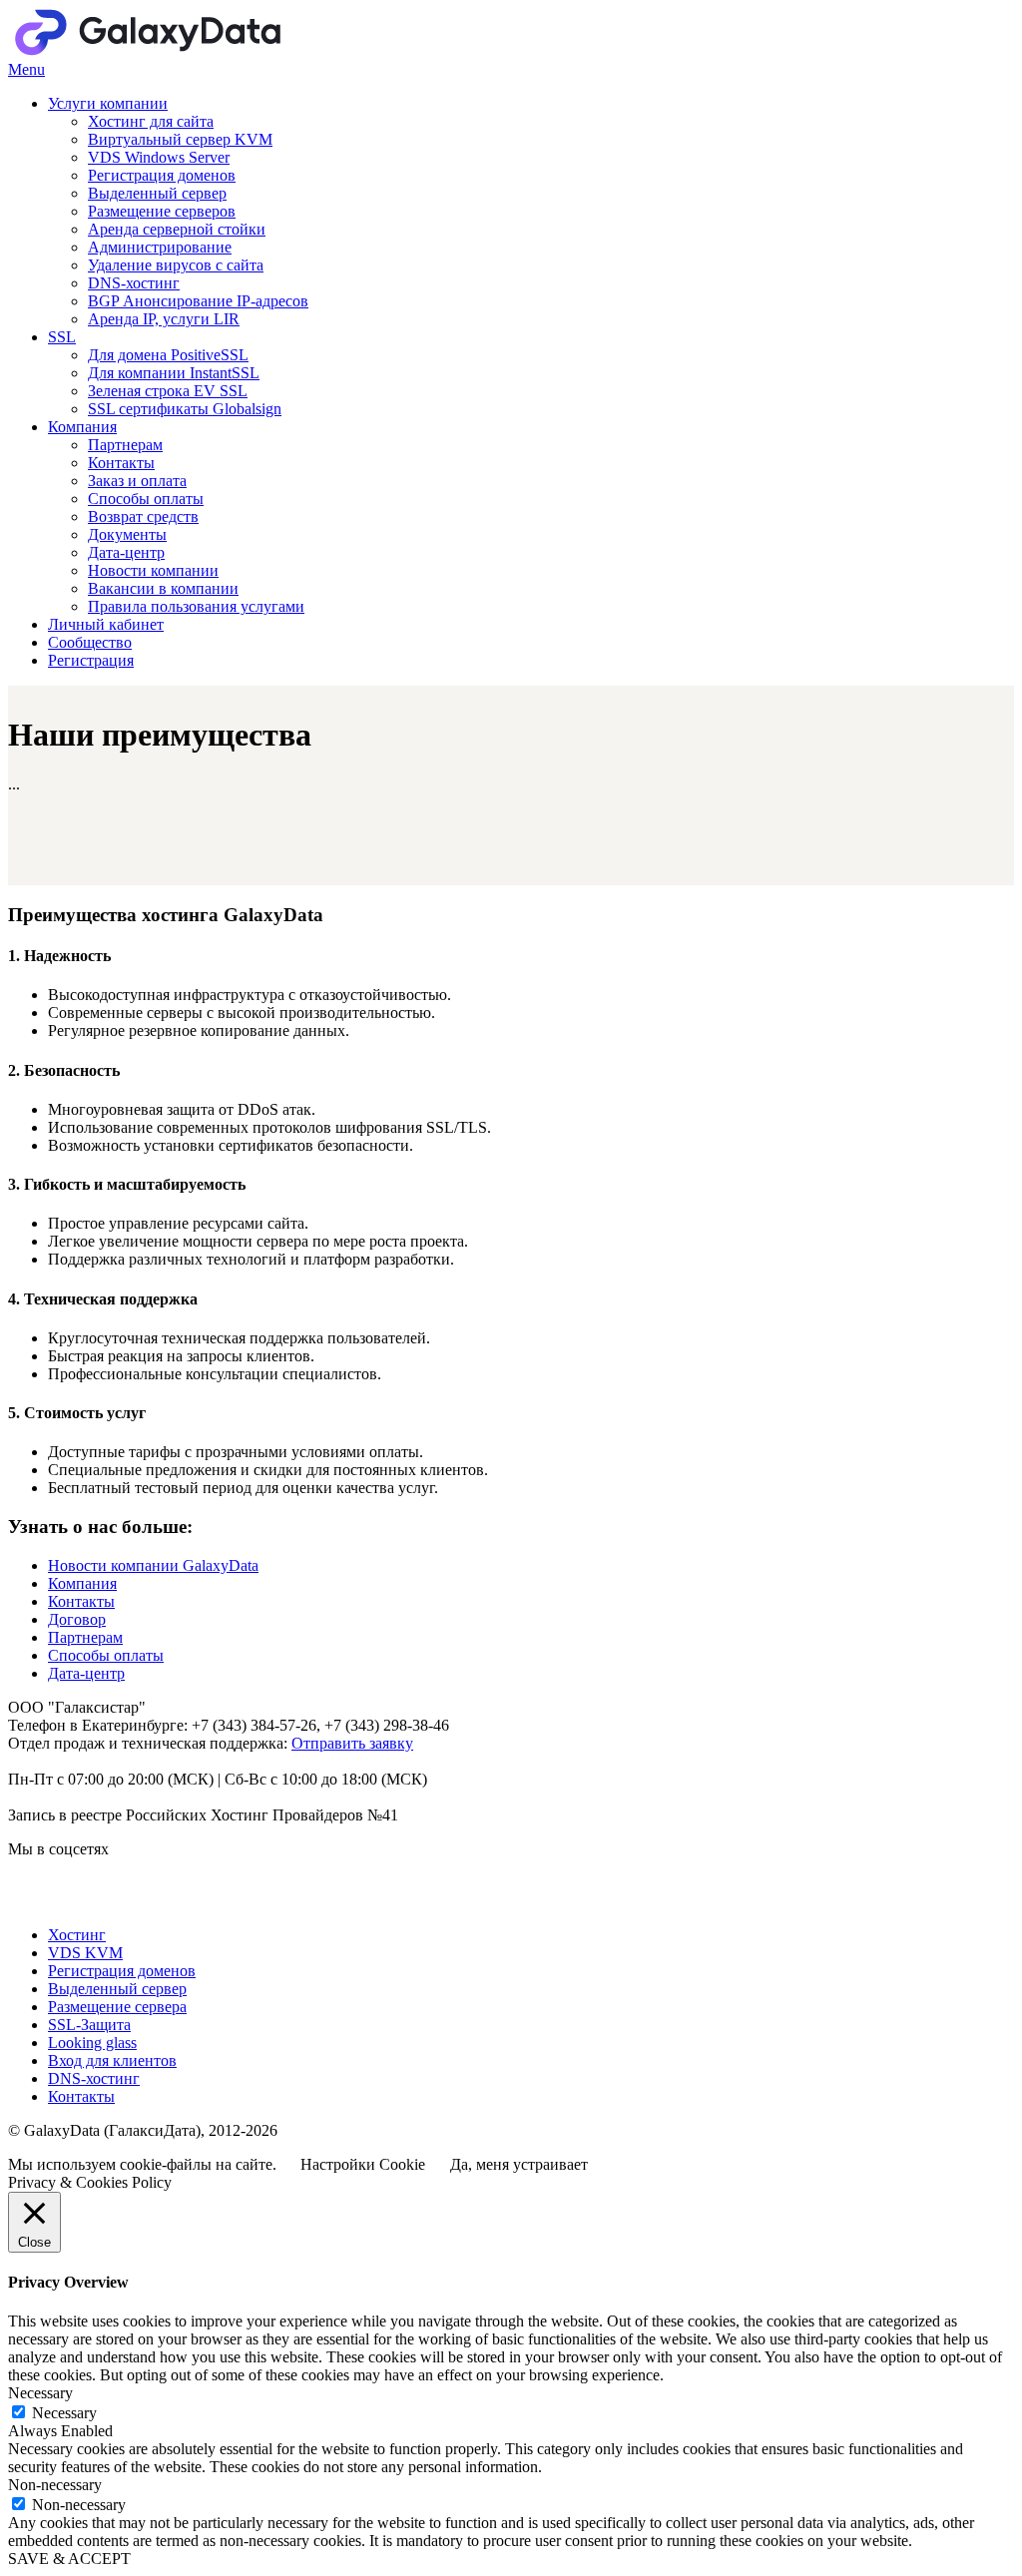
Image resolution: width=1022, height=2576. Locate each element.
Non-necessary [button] (55, 2485)
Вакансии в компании (163, 588)
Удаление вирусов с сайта (176, 265)
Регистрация (91, 660)
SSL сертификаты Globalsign (185, 409)
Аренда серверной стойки (177, 229)
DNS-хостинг (134, 283)
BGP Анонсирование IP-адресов (198, 301)
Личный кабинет (106, 624)
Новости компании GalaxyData (153, 1565)
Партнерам (125, 445)
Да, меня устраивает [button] (519, 2164)
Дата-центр (126, 552)
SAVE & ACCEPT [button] (69, 2559)
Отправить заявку (352, 1743)
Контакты (121, 463)
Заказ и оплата (137, 481)
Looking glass (92, 2043)
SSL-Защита (89, 2025)
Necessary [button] (40, 2393)
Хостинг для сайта (151, 121)
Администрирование (160, 247)
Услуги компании (108, 103)
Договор (77, 1619)
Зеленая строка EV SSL (168, 391)
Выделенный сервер (157, 193)
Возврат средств (143, 516)
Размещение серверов (162, 211)
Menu (26, 69)
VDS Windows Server (159, 157)
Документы (127, 534)
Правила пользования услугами (196, 606)
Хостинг (77, 1935)
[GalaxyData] (208, 51)
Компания (82, 427)
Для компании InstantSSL (174, 373)
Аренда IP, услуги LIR (164, 319)
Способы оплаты (146, 499)
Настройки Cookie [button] (363, 2164)
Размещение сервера (117, 2007)
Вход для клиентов (112, 2061)
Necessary (64, 2413)
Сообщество (90, 642)
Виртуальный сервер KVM (180, 139)
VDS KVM (85, 1953)
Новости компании (153, 570)
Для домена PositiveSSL (168, 355)
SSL (62, 337)
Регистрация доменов (162, 175)
